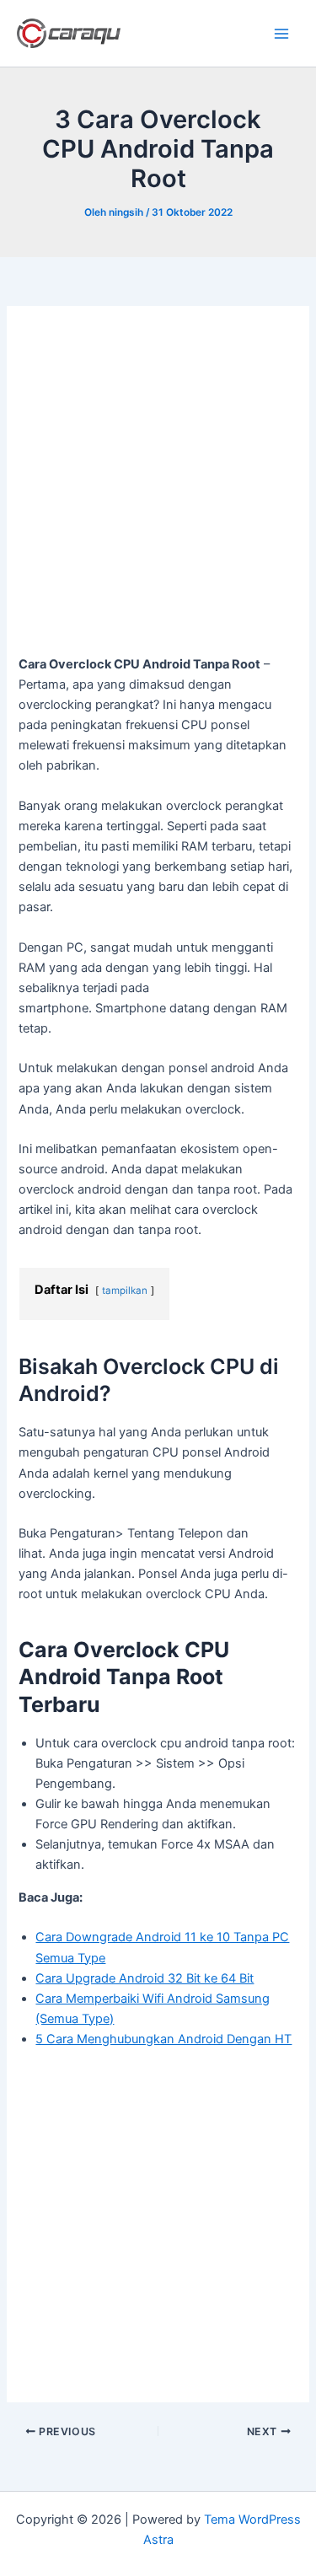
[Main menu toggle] (281, 34)
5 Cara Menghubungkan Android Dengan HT (163, 2039)
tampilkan (125, 1291)
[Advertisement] (158, 489)
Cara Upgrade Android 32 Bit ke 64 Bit (145, 1978)
